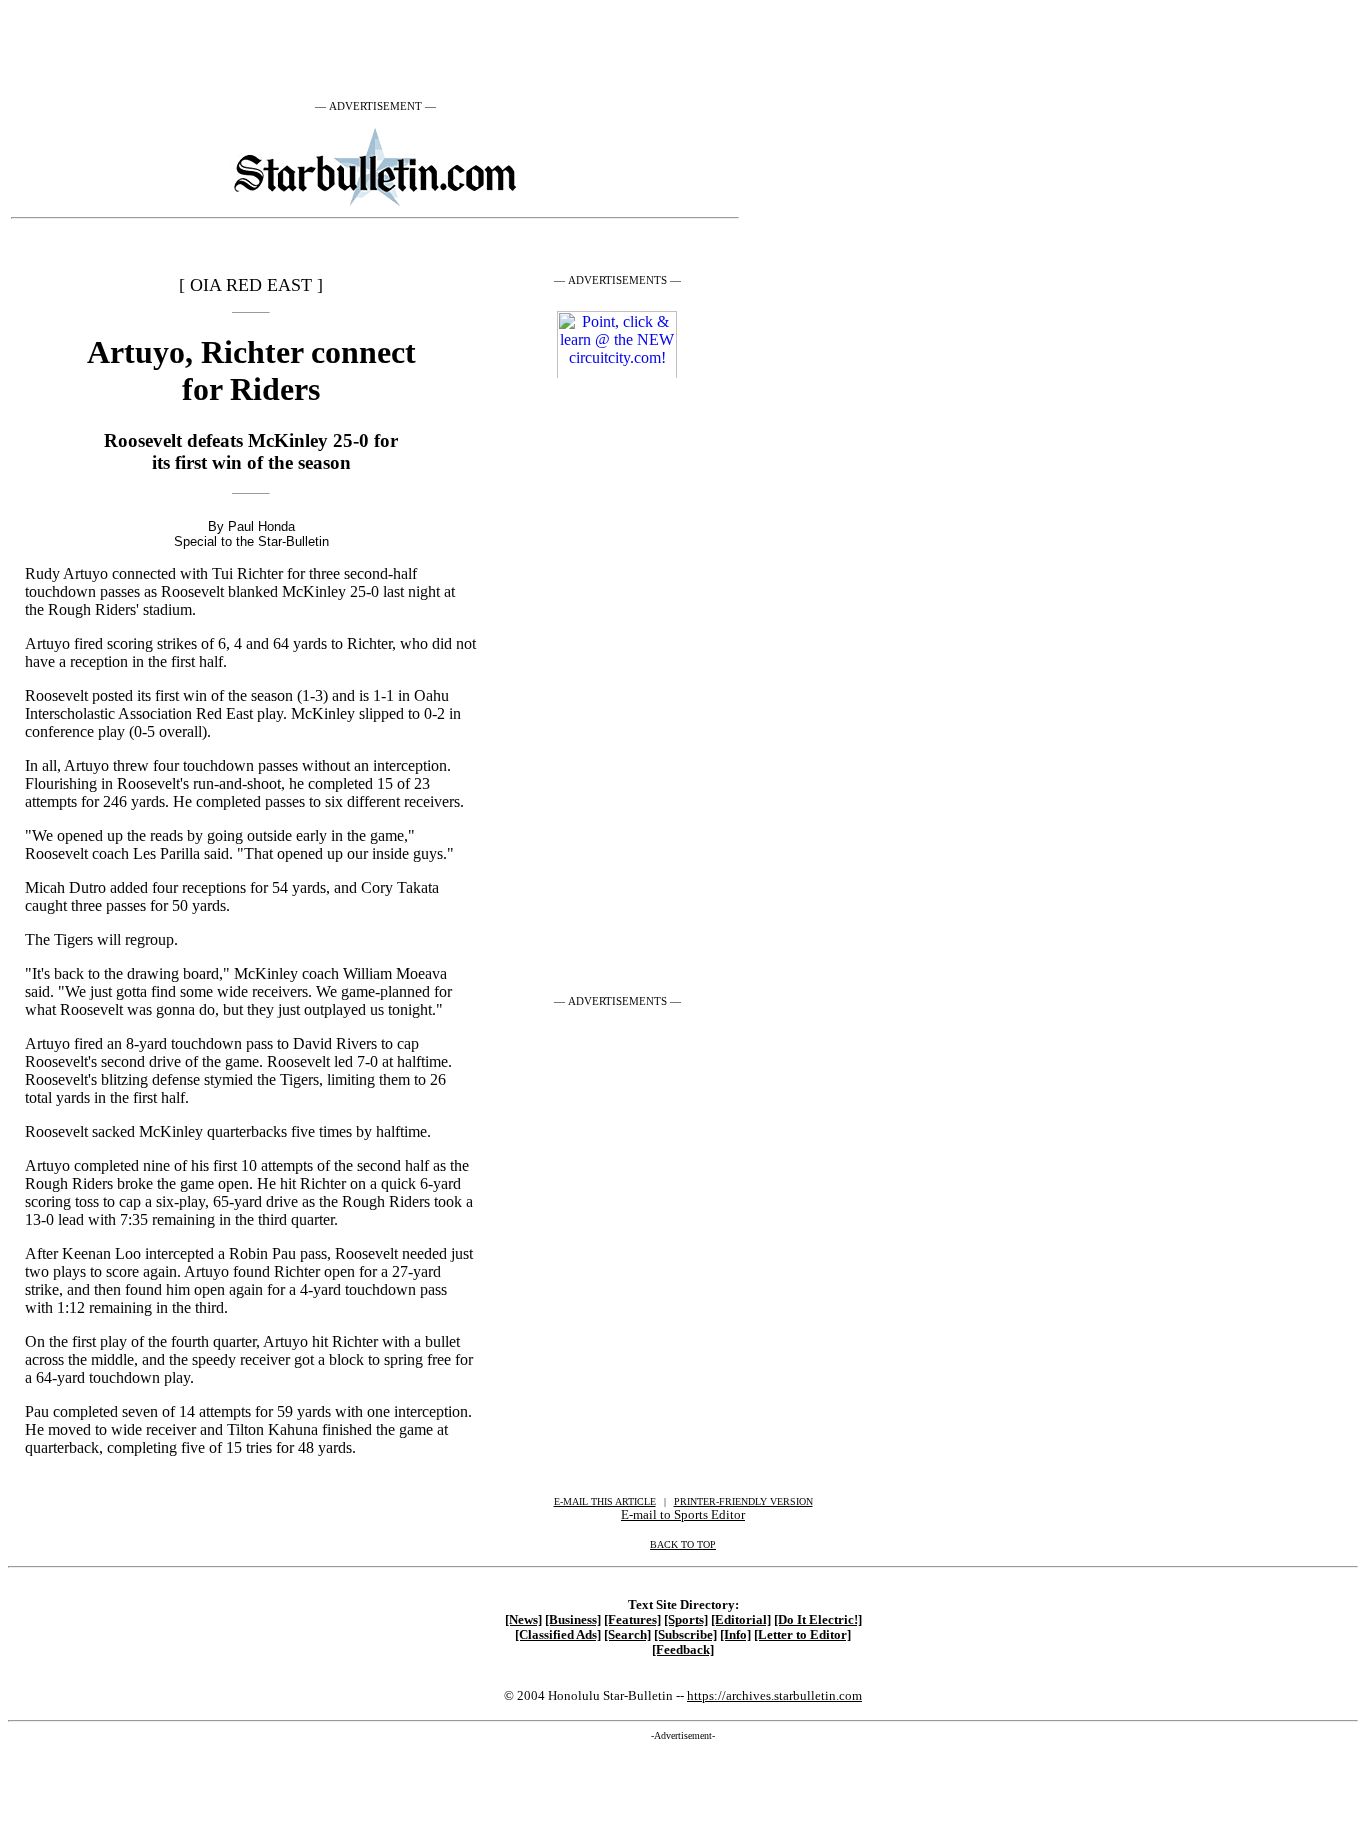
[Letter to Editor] (802, 1635)
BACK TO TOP (683, 1544)
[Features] (632, 1620)
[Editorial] (741, 1620)
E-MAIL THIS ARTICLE (605, 1501)
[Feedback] (683, 1650)
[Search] (627, 1635)
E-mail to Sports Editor (683, 1514)
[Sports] (686, 1620)
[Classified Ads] (558, 1635)
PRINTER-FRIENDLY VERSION (743, 1501)
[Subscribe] (685, 1635)
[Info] (735, 1635)
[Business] (573, 1620)
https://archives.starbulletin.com (774, 1695)
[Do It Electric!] (818, 1620)
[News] (523, 1620)
